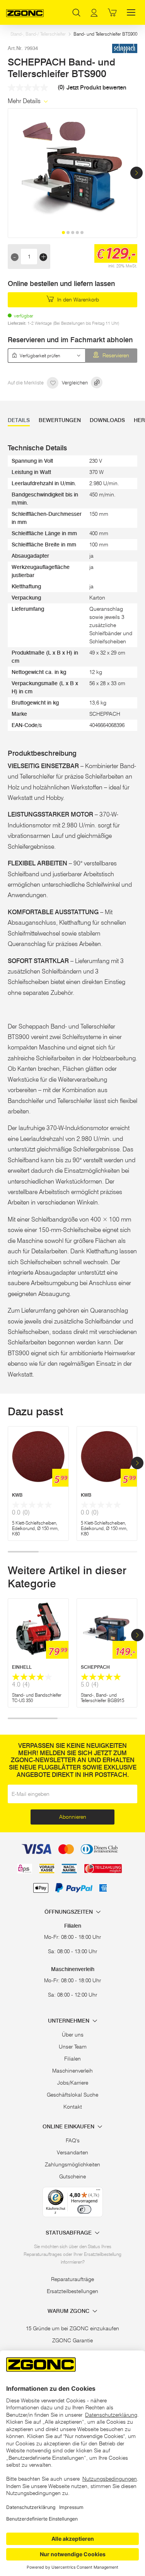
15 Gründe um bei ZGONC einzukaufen (72, 2328)
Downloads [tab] (107, 420)
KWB (17, 1495)
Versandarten (72, 2152)
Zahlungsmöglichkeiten (72, 2164)
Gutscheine (72, 2176)
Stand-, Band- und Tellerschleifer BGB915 (102, 1698)
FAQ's (73, 2140)
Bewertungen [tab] (60, 420)
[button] (136, 173)
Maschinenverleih (72, 2071)
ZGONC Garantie (72, 2340)
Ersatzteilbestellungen (72, 2291)
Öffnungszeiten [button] (69, 1912)
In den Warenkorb (77, 300)
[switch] (84, 2209)
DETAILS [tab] (19, 420)
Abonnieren (73, 1817)
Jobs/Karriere (73, 2083)
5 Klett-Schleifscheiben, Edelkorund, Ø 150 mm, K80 (104, 1528)
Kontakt (73, 2107)
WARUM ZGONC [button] (69, 2311)
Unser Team (73, 2047)
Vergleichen (75, 383)
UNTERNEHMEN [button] (69, 2021)
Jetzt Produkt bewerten (96, 88)
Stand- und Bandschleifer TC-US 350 (37, 1698)
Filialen (72, 2059)
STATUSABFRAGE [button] (69, 2233)
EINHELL (22, 1667)
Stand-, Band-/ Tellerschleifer (38, 34)
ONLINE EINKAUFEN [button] (69, 2127)
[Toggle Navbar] (131, 12)
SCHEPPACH (95, 1667)
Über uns (73, 2035)
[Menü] (98, 2192)
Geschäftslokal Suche (72, 2095)
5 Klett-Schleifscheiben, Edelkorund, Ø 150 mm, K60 (35, 1528)
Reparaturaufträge (72, 2279)
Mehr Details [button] (25, 101)
